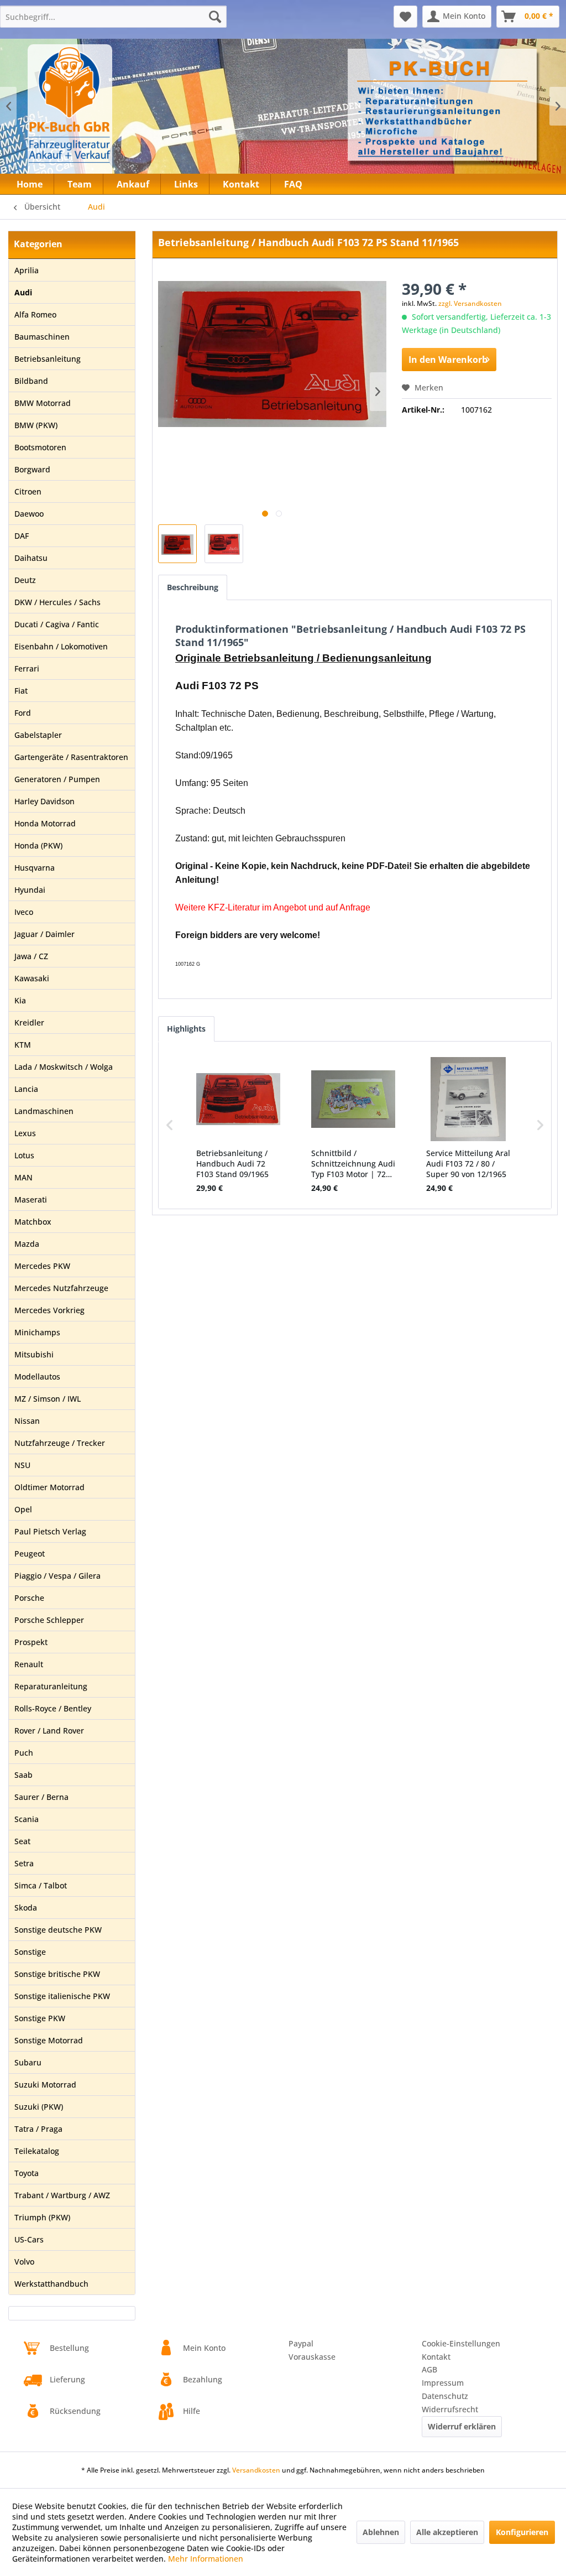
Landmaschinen (44, 1111)
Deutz (25, 580)
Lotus (24, 1155)
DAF (22, 536)
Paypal (301, 2343)
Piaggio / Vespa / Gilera (57, 1576)
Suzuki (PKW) (39, 2107)
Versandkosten (256, 2470)
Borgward (32, 469)
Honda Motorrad (45, 823)
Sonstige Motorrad (49, 2040)
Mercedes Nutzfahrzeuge (61, 1288)
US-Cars (29, 2239)
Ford (23, 713)
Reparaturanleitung (51, 1686)
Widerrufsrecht (450, 2409)
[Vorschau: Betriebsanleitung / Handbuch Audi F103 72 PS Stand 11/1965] (177, 544)
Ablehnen (381, 2532)
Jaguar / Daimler (44, 934)
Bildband (31, 381)
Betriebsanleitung (48, 359)
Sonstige (30, 1952)
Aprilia (27, 270)
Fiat (21, 691)
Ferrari (27, 668)
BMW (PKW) (36, 425)
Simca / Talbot (41, 1885)
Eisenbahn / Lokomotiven (61, 646)
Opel (23, 1509)
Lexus (25, 1133)
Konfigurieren (522, 2532)
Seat (22, 1841)
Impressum (443, 2383)
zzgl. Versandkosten (470, 303)
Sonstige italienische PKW (62, 1996)
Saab (23, 1775)
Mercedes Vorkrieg (49, 1310)
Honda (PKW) (38, 845)
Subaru (28, 2062)
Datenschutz (445, 2396)
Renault (29, 1664)
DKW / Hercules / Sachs (57, 602)
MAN (23, 1177)
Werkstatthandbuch (51, 2284)
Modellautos (37, 1377)
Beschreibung (193, 587)
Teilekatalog (37, 2151)
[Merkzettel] (405, 17)
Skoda (26, 1908)
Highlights (186, 1029)
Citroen (28, 491)
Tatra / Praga (38, 2129)
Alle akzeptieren (447, 2532)
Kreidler (29, 1022)
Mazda (27, 1244)
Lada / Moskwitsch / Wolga (64, 1067)
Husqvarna (35, 868)
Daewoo (29, 514)
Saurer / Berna (41, 1797)
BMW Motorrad (43, 403)
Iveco (24, 912)
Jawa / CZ (31, 956)
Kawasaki (32, 978)
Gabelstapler (38, 735)
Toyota (27, 2173)
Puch (24, 1753)
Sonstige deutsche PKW (58, 1930)
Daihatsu (31, 558)
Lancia (26, 1089)
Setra (24, 1863)
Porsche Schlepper (49, 1620)
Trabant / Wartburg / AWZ (62, 2195)
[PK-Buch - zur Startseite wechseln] (110, 113)
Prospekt (31, 1642)
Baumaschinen (42, 337)
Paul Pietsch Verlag (50, 1531)
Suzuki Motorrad (45, 2085)
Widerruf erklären (462, 2426)
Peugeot (30, 1554)
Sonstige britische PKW (57, 1974)
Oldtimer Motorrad (49, 1487)
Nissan (27, 1421)
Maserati (31, 1199)
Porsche (29, 1598)
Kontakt (436, 2357)
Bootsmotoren (40, 447)
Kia (20, 1000)
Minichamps (37, 1332)
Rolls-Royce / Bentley (53, 1708)
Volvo (24, 2262)
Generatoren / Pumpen (57, 779)
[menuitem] (113, 17)
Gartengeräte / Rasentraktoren (71, 757)
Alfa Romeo (35, 314)
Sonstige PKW (40, 2018)
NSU (22, 1465)
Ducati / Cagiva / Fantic (57, 624)
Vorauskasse (312, 2357)
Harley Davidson (44, 801)
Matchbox (33, 1222)
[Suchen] (215, 17)
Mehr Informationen (206, 2559)
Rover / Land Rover (49, 1731)
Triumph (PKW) (42, 2217)
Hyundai (30, 890)
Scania (27, 1819)
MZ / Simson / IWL (48, 1399)
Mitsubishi (34, 1354)
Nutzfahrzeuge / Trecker (60, 1443)
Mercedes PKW (42, 1266)
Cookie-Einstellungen (461, 2343)
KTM (23, 1045)
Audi (23, 292)
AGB (429, 2369)
